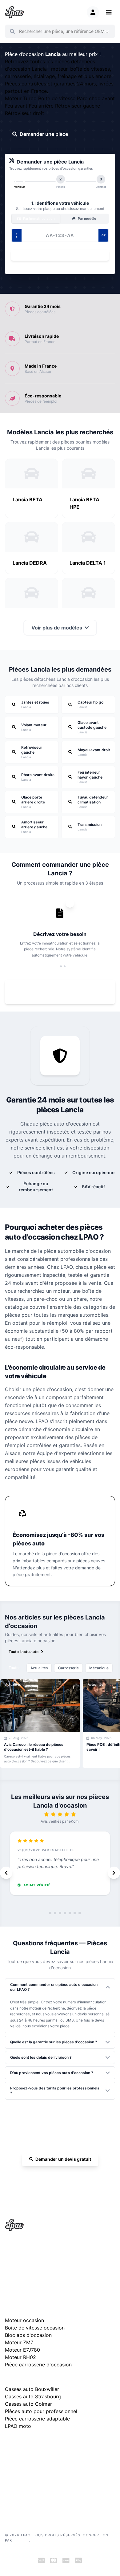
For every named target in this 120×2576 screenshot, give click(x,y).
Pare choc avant (96, 98)
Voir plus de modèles (57, 628)
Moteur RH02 (20, 2357)
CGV (9, 2479)
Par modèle (86, 219)
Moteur (14, 98)
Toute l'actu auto (24, 1652)
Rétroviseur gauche (78, 106)
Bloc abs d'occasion (28, 2335)
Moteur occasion (24, 2320)
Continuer (57, 255)
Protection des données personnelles (37, 2488)
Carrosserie (68, 1668)
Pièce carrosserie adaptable (37, 2419)
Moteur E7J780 (22, 2350)
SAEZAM (21, 2540)
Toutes (14, 1668)
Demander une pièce (44, 134)
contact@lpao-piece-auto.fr (36, 2267)
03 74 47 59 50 (63, 2177)
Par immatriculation (38, 219)
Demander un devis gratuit (63, 2159)
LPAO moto (18, 2426)
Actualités (39, 1668)
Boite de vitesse (58, 98)
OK (107, 31)
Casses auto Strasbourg (33, 2397)
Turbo (31, 98)
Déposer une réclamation (63, 2442)
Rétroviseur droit (24, 113)
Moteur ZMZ (19, 2342)
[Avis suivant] (114, 1873)
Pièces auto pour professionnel (41, 2411)
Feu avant (17, 106)
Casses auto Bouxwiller (32, 2389)
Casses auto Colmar (28, 2404)
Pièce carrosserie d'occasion (38, 2365)
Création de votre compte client (32, 2497)
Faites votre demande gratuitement (64, 992)
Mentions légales (20, 2469)
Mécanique (99, 1668)
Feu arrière (42, 106)
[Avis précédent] (6, 1873)
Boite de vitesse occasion (35, 2328)
